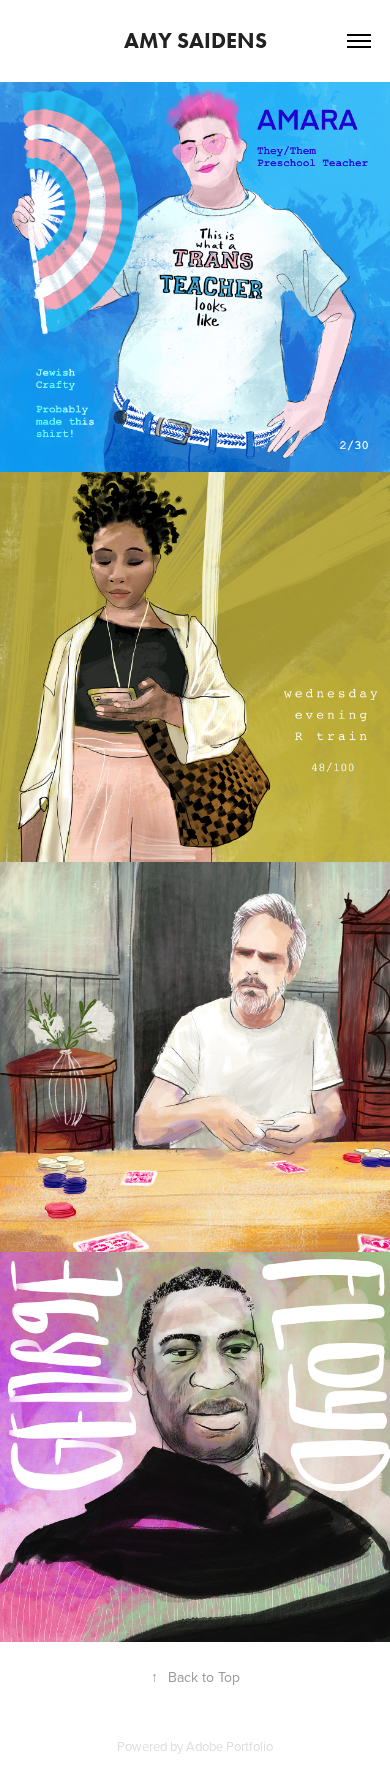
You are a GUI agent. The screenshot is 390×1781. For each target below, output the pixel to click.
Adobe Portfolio (229, 1746)
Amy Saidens (195, 40)
